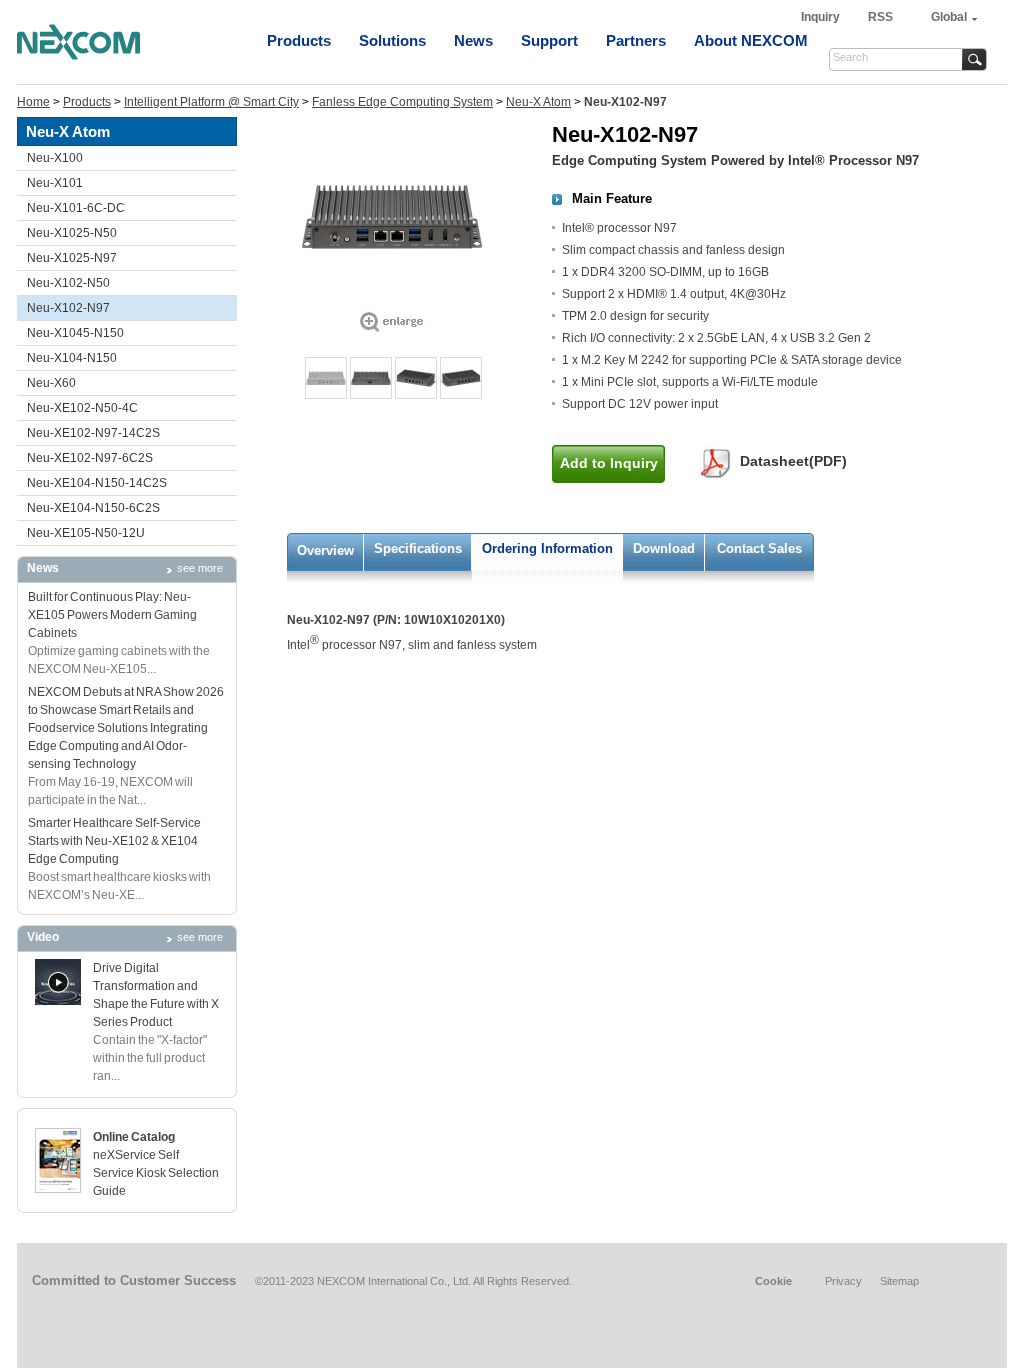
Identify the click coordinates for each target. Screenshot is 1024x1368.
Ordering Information (547, 548)
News (473, 40)
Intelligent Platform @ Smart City (211, 102)
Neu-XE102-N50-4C (82, 408)
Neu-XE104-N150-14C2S (97, 483)
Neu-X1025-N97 (72, 258)
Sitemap (899, 1281)
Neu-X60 (51, 383)
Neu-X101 (55, 183)
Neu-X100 (55, 158)
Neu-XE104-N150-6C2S (93, 508)
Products (299, 40)
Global (949, 17)
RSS (880, 17)
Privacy (843, 1281)
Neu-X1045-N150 (75, 333)
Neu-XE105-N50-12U (86, 533)
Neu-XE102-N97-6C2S (90, 458)
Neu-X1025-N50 (72, 233)
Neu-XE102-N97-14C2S (93, 433)
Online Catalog (134, 1137)
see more (200, 568)
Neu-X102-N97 (68, 308)
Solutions (392, 40)
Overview (325, 550)
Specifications (418, 548)
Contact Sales (759, 548)
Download (664, 548)
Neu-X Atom (538, 102)
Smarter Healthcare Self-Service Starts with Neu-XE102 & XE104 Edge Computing (114, 841)
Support (549, 40)
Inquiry (822, 17)
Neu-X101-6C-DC (76, 208)
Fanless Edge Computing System (402, 102)
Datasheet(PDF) (793, 461)
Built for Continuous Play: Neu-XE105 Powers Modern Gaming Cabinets (112, 615)
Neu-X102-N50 (68, 283)
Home (33, 102)
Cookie (773, 1281)
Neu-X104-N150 (72, 358)
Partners (636, 40)
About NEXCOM (751, 40)
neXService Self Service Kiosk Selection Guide (156, 1173)
